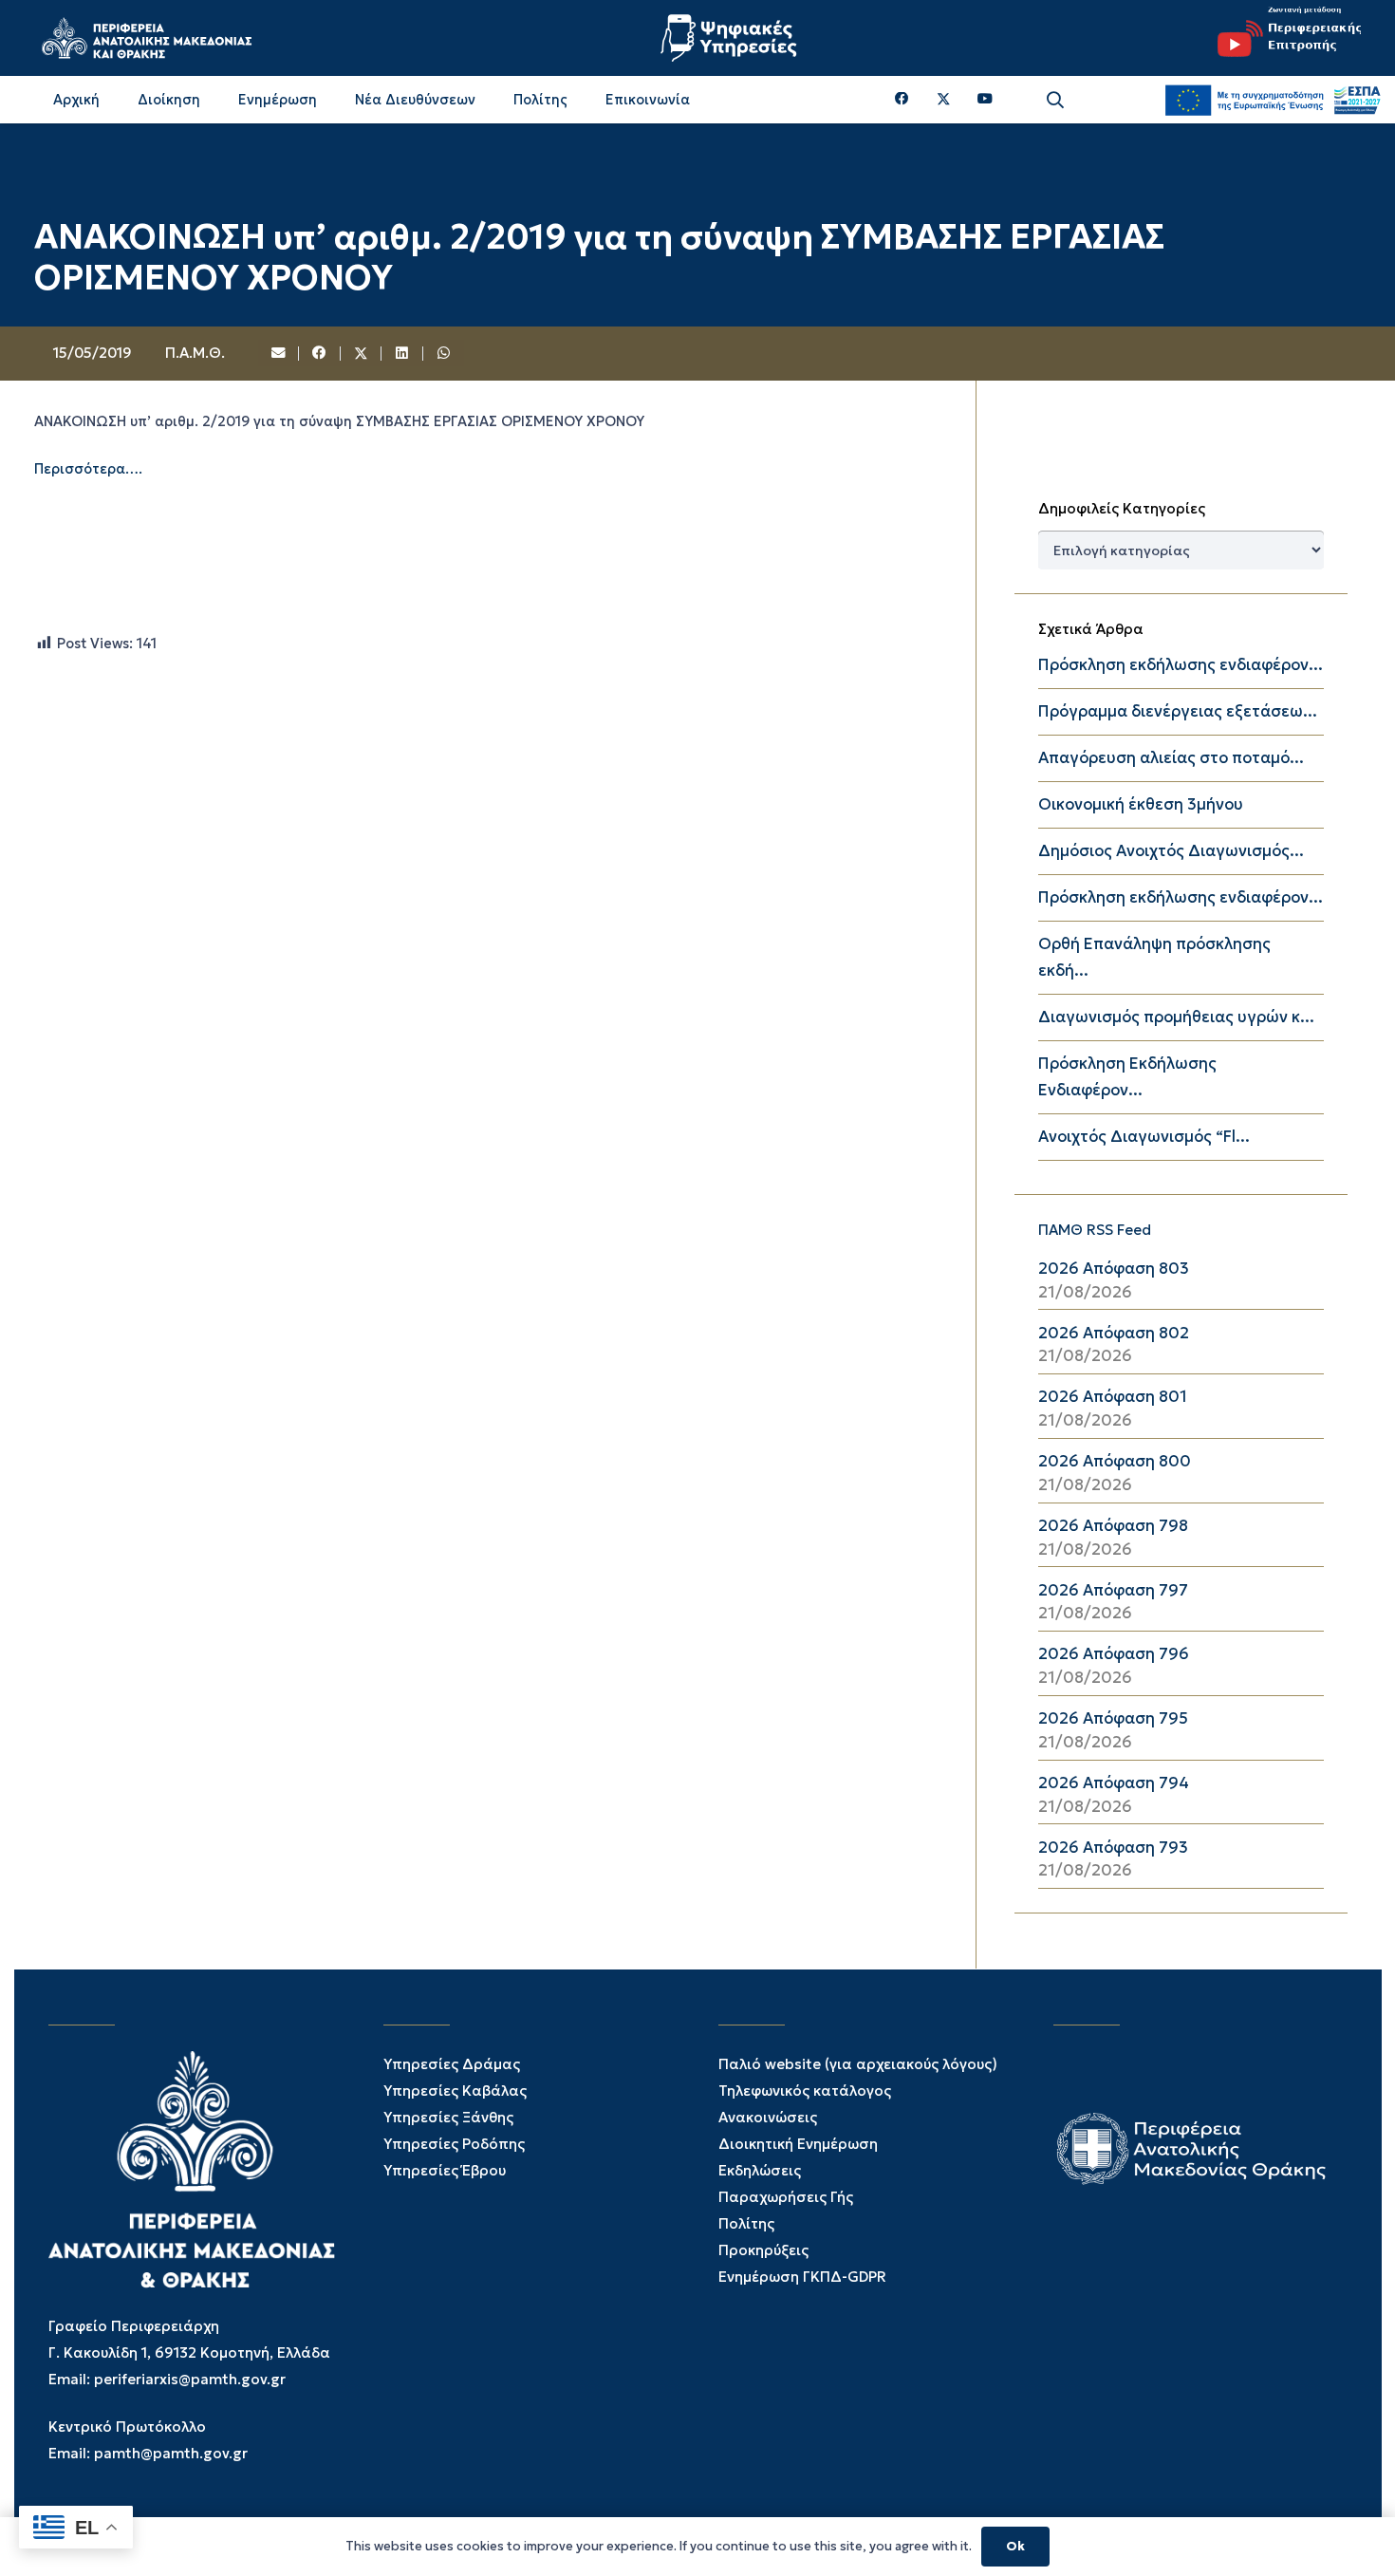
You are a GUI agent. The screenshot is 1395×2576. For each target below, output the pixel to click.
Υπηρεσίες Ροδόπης (454, 2144)
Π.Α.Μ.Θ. (195, 353)
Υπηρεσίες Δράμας (452, 2064)
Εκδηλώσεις (760, 2170)
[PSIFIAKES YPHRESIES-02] (731, 38)
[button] (1055, 100)
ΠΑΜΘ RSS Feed (1095, 1230)
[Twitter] (944, 100)
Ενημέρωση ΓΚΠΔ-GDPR (802, 2277)
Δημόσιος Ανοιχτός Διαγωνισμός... (1171, 851)
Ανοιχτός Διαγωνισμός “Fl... (1144, 1137)
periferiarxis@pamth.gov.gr (190, 2379)
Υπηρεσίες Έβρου (445, 2170)
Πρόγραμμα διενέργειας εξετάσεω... (1178, 711)
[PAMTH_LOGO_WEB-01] (146, 38)
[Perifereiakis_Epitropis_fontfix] (1282, 38)
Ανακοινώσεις (768, 2117)
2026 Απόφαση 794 (1114, 1783)
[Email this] (279, 354)
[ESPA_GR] (1273, 100)
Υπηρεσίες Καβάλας (455, 2091)
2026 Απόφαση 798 (1113, 1526)
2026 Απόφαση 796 (1114, 1654)
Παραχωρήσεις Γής (786, 2197)
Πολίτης (746, 2223)
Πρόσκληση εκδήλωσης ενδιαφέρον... (1181, 665)
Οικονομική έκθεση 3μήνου (1141, 804)
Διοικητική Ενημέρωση (798, 2144)
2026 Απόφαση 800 (1115, 1461)
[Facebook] (902, 99)
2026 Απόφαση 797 (1113, 1590)
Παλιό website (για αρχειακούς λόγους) (858, 2064)
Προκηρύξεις (763, 2250)
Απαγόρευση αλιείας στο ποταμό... (1171, 758)
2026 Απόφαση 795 (1113, 1718)
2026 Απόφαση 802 (1114, 1333)
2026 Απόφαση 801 (1113, 1397)
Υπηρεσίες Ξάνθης (448, 2117)
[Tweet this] (362, 354)
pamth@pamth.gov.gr (171, 2453)
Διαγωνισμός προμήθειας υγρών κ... (1176, 1017)
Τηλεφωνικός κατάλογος (805, 2091)
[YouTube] (985, 99)
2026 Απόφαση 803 (1114, 1269)
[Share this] (320, 354)
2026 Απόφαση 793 (1113, 1848)
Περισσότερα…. (88, 468)
